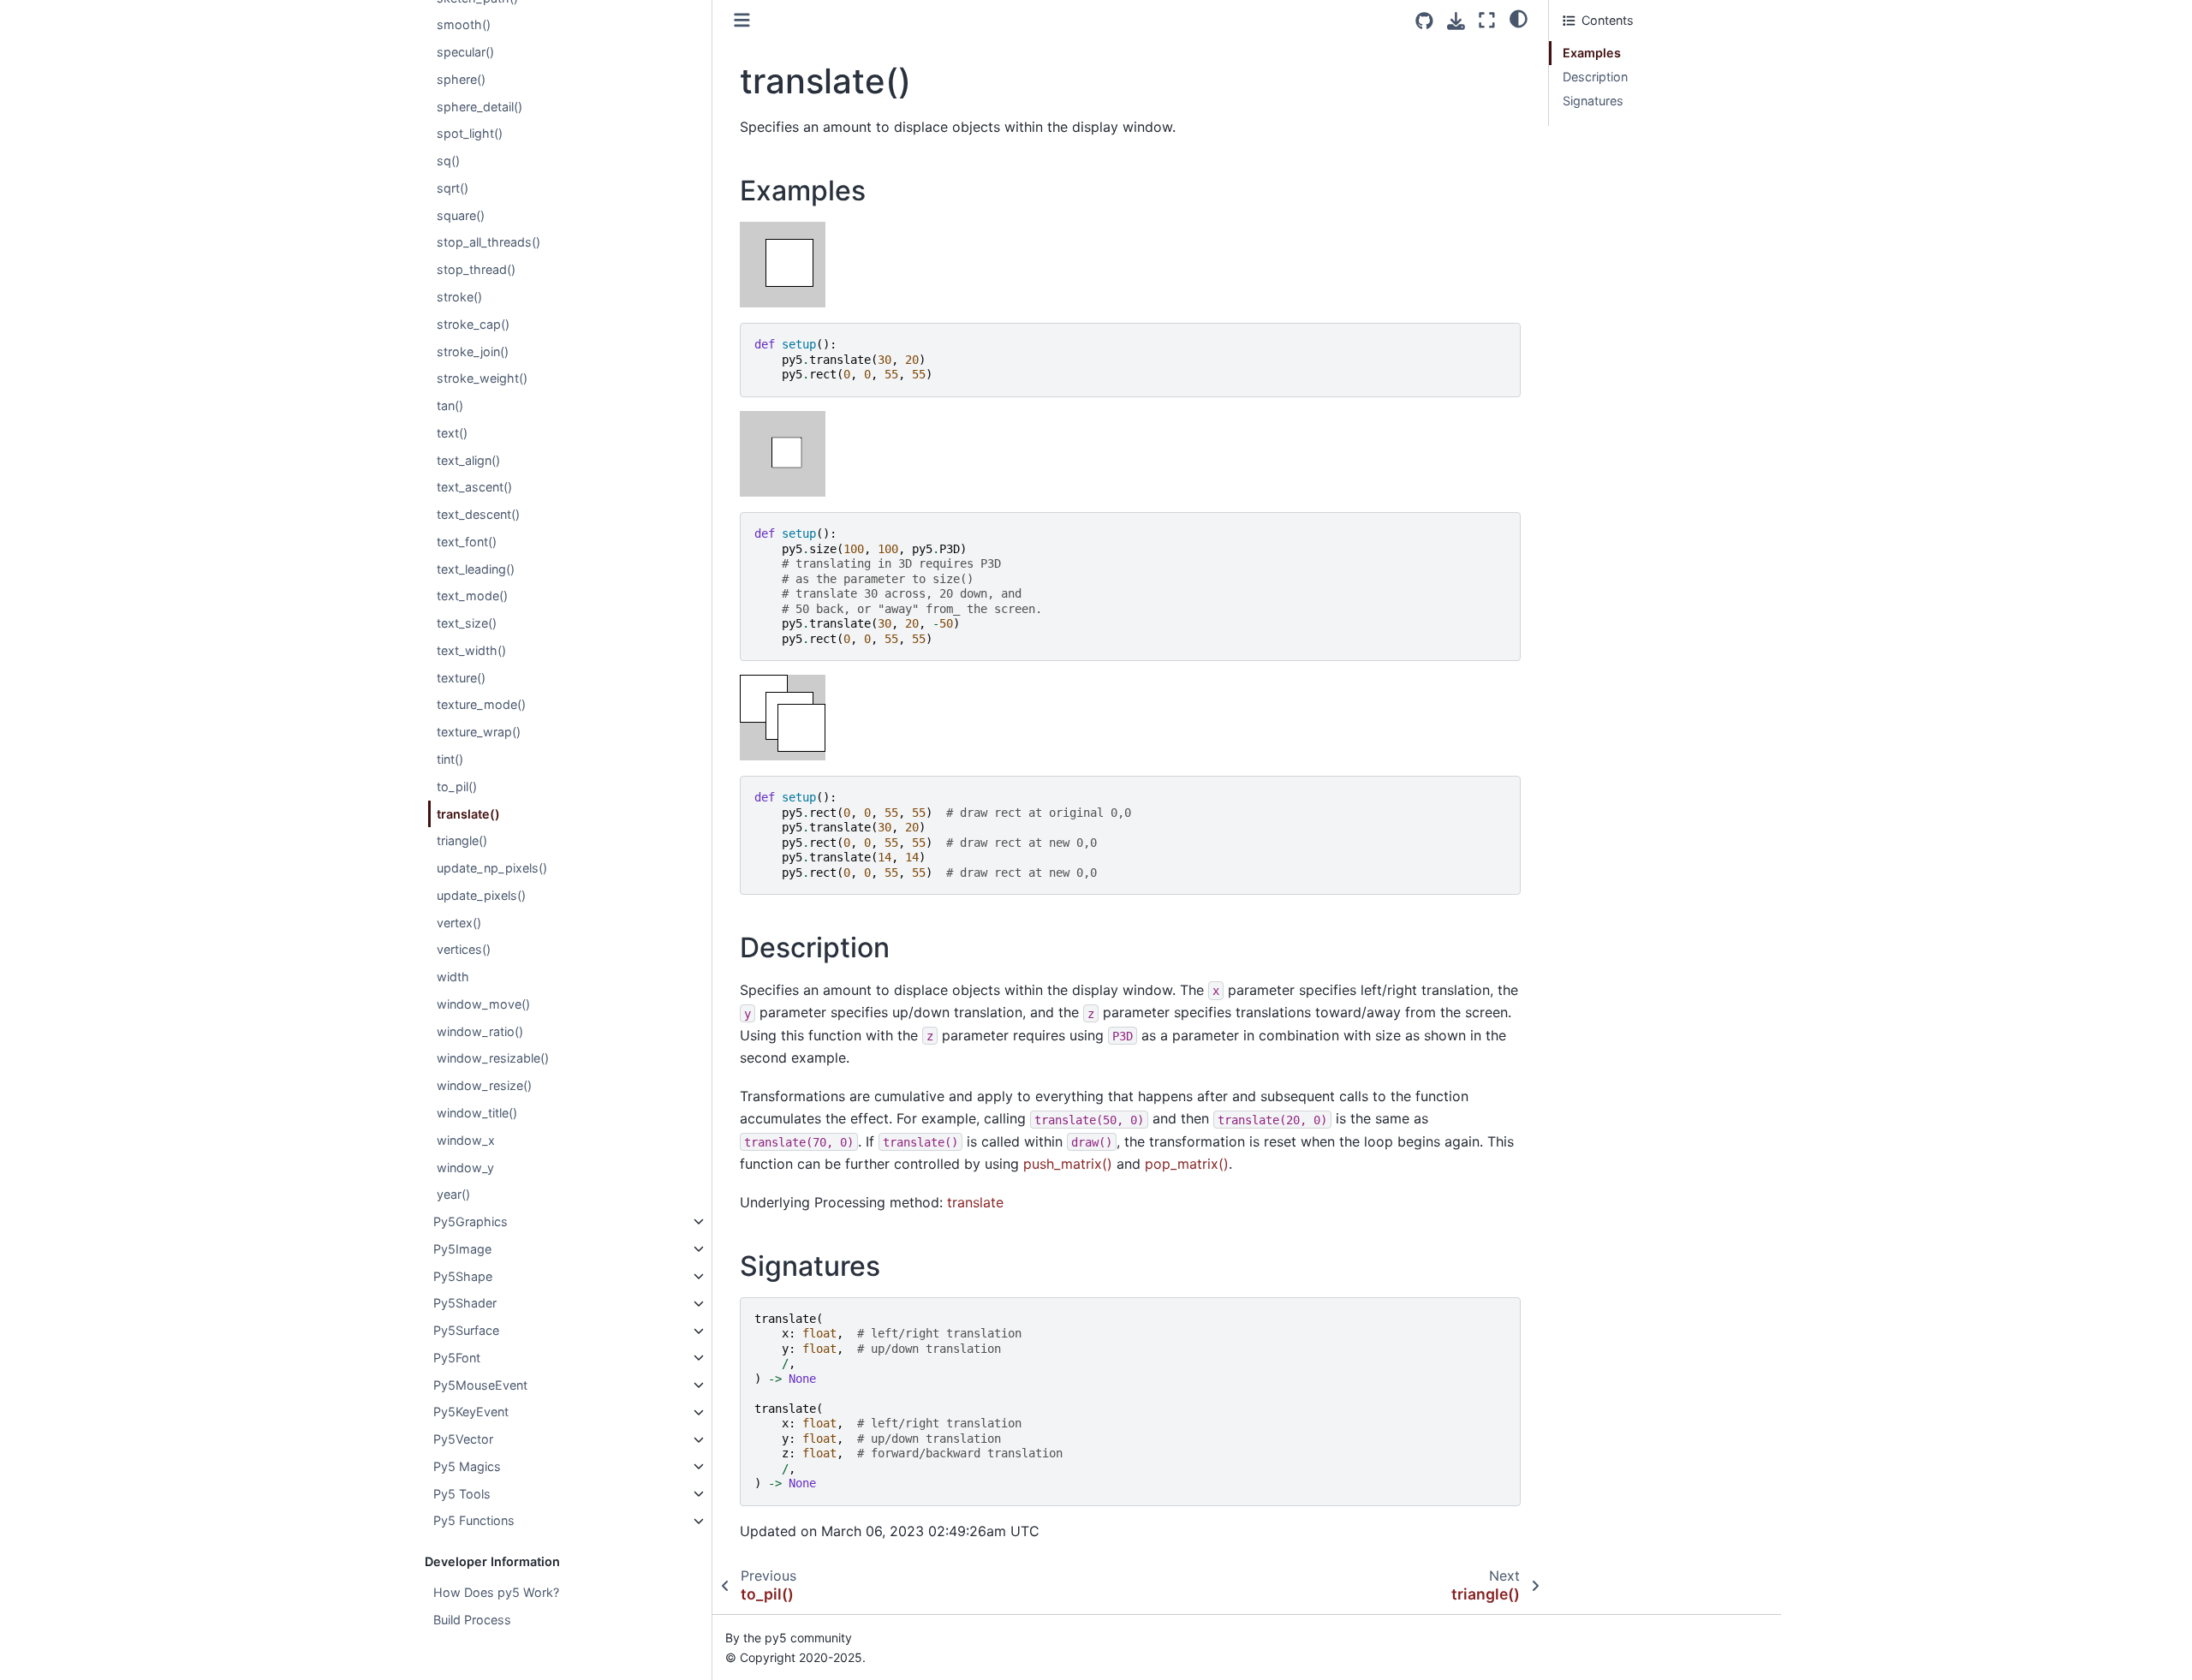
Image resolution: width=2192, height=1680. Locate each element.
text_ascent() (474, 488)
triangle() (462, 841)
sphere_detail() (479, 107)
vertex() (459, 923)
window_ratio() (480, 1031)
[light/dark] (1519, 18)
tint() (450, 759)
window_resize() (484, 1086)
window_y (465, 1168)
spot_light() (470, 134)
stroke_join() (473, 351)
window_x (466, 1140)
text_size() (467, 624)
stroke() (459, 297)
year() (453, 1195)
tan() (450, 405)
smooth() (464, 25)
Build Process (472, 1620)
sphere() (461, 79)
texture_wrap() (479, 733)
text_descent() (478, 515)
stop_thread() (476, 270)
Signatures (1593, 101)
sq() (448, 161)
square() (461, 215)
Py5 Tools (462, 1494)
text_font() (467, 542)
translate (975, 1202)
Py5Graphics (471, 1221)
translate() (468, 814)
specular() (465, 53)
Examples (1592, 53)
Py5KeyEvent (471, 1412)
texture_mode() (481, 705)
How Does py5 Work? (496, 1592)
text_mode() (472, 596)
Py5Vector (463, 1440)
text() (452, 433)
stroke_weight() (482, 379)
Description (1595, 77)
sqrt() (453, 188)
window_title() (477, 1113)
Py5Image (462, 1249)
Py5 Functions (474, 1521)
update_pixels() (481, 895)
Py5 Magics (467, 1466)
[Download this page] (1456, 21)
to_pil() (457, 786)
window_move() (483, 1004)
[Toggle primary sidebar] (742, 20)
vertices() (464, 950)
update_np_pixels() (492, 869)
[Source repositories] (1424, 21)
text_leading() (476, 569)
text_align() (468, 460)
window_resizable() (493, 1059)
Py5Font (457, 1358)
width (453, 977)
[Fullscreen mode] (1487, 20)
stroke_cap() (473, 324)
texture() (461, 678)
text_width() (471, 650)
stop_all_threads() (488, 243)
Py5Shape (463, 1276)
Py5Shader (465, 1304)
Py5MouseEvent (480, 1385)
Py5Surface (466, 1331)
